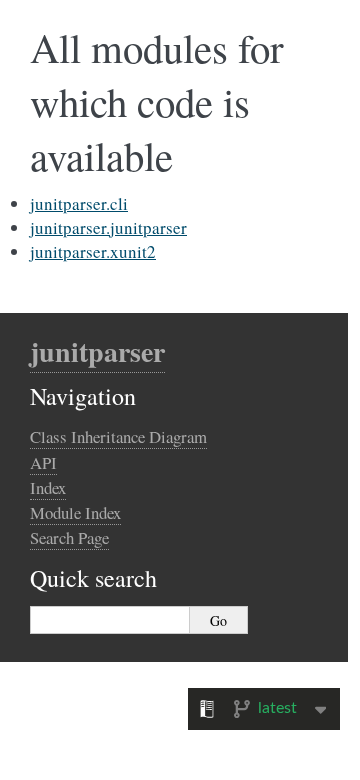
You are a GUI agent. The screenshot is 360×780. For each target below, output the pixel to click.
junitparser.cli (79, 203)
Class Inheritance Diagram (118, 436)
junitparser (97, 351)
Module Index (75, 512)
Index (48, 487)
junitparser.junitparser (108, 227)
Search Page (69, 537)
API (43, 462)
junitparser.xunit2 (93, 251)
